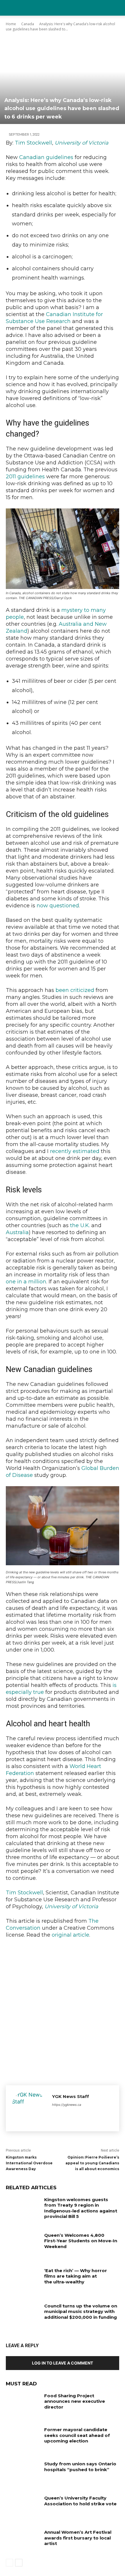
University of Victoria (82, 143)
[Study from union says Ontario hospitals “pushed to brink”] (23, 2473)
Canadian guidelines (46, 157)
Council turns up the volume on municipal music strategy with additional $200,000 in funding (81, 2312)
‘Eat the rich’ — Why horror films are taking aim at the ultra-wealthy (76, 2276)
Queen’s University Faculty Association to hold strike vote (80, 2501)
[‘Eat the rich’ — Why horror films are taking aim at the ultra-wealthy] (23, 2280)
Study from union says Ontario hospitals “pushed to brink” (80, 2467)
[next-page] (19, 2563)
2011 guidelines (25, 477)
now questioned (58, 906)
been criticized (75, 990)
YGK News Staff (70, 2096)
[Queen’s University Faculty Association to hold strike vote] (23, 2507)
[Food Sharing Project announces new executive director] (23, 2405)
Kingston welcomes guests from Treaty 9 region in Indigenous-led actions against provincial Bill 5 (81, 2208)
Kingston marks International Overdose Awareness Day (29, 2163)
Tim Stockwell (33, 143)
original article (70, 1935)
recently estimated (75, 1151)
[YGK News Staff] (29, 2108)
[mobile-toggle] (10, 8)
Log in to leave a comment (63, 2363)
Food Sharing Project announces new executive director (75, 2401)
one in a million (26, 1282)
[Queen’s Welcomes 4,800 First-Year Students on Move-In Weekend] (23, 2244)
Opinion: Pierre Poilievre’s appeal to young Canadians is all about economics (92, 2163)
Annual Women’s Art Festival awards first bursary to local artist (78, 2538)
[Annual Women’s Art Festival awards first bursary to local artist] (23, 2541)
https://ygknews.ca (67, 2105)
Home (11, 24)
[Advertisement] (63, 2010)
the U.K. (80, 1225)
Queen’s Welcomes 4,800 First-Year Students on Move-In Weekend (81, 2241)
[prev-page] (9, 2563)
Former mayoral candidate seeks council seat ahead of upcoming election (77, 2435)
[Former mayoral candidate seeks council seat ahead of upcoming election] (23, 2439)
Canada (28, 24)
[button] (117, 8)
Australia (17, 1232)
